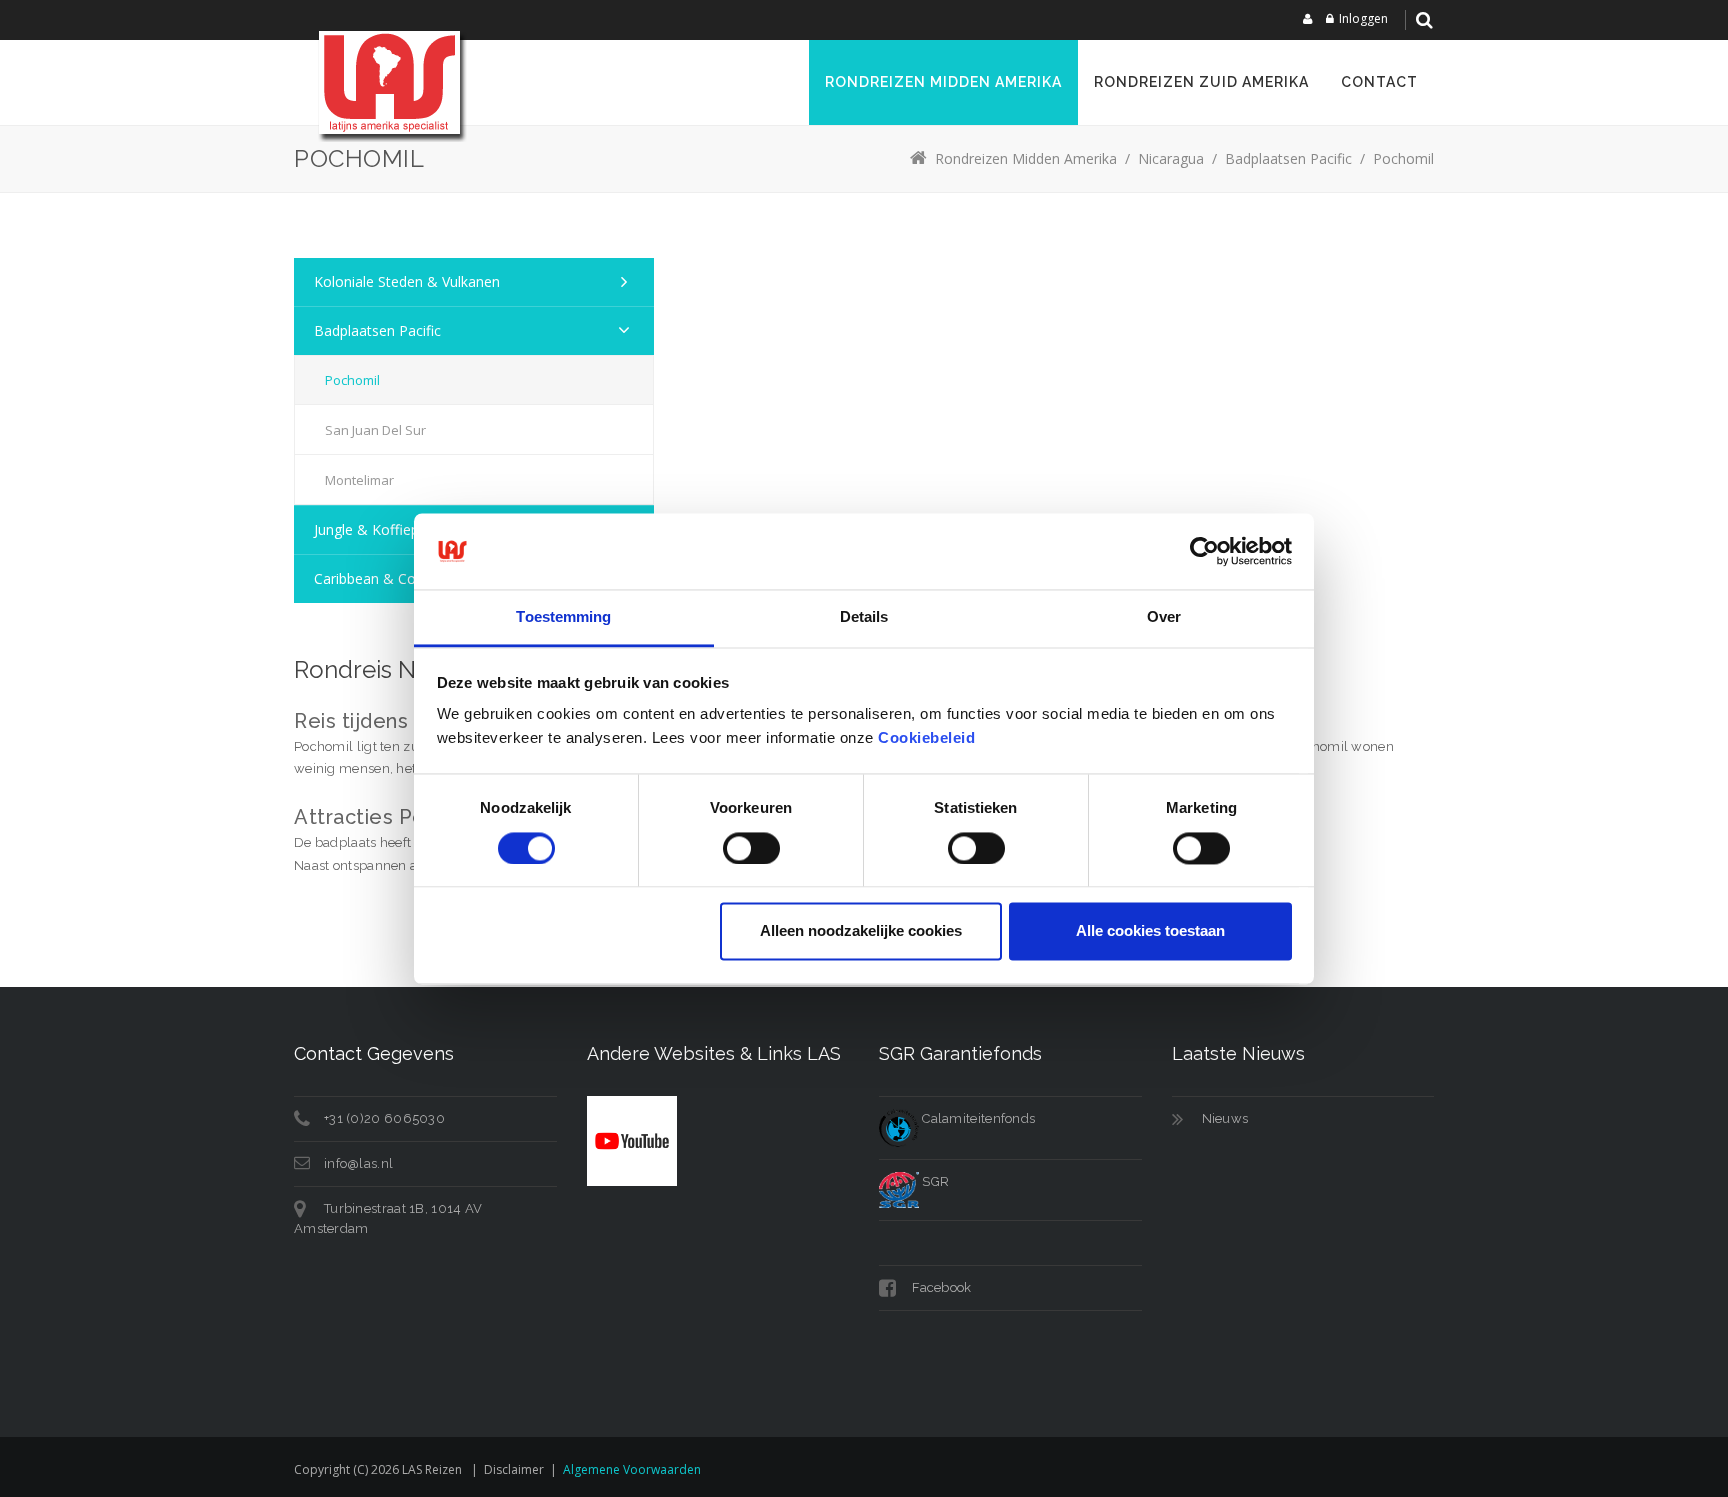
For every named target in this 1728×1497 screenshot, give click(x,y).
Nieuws (1225, 1118)
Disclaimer (514, 1469)
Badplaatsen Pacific (377, 330)
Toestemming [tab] (563, 617)
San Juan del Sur (375, 430)
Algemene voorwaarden (632, 1469)
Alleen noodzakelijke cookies (861, 931)
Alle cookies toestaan (1150, 931)
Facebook (940, 1287)
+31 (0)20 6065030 (384, 1118)
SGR (934, 1181)
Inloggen (1363, 18)
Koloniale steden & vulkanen (407, 281)
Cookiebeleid (926, 738)
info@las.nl (358, 1163)
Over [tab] (1164, 617)
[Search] (1424, 20)
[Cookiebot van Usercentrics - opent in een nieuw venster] (1204, 551)
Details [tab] (864, 617)
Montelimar (359, 480)
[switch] (751, 848)
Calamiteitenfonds (977, 1118)
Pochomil (352, 380)
